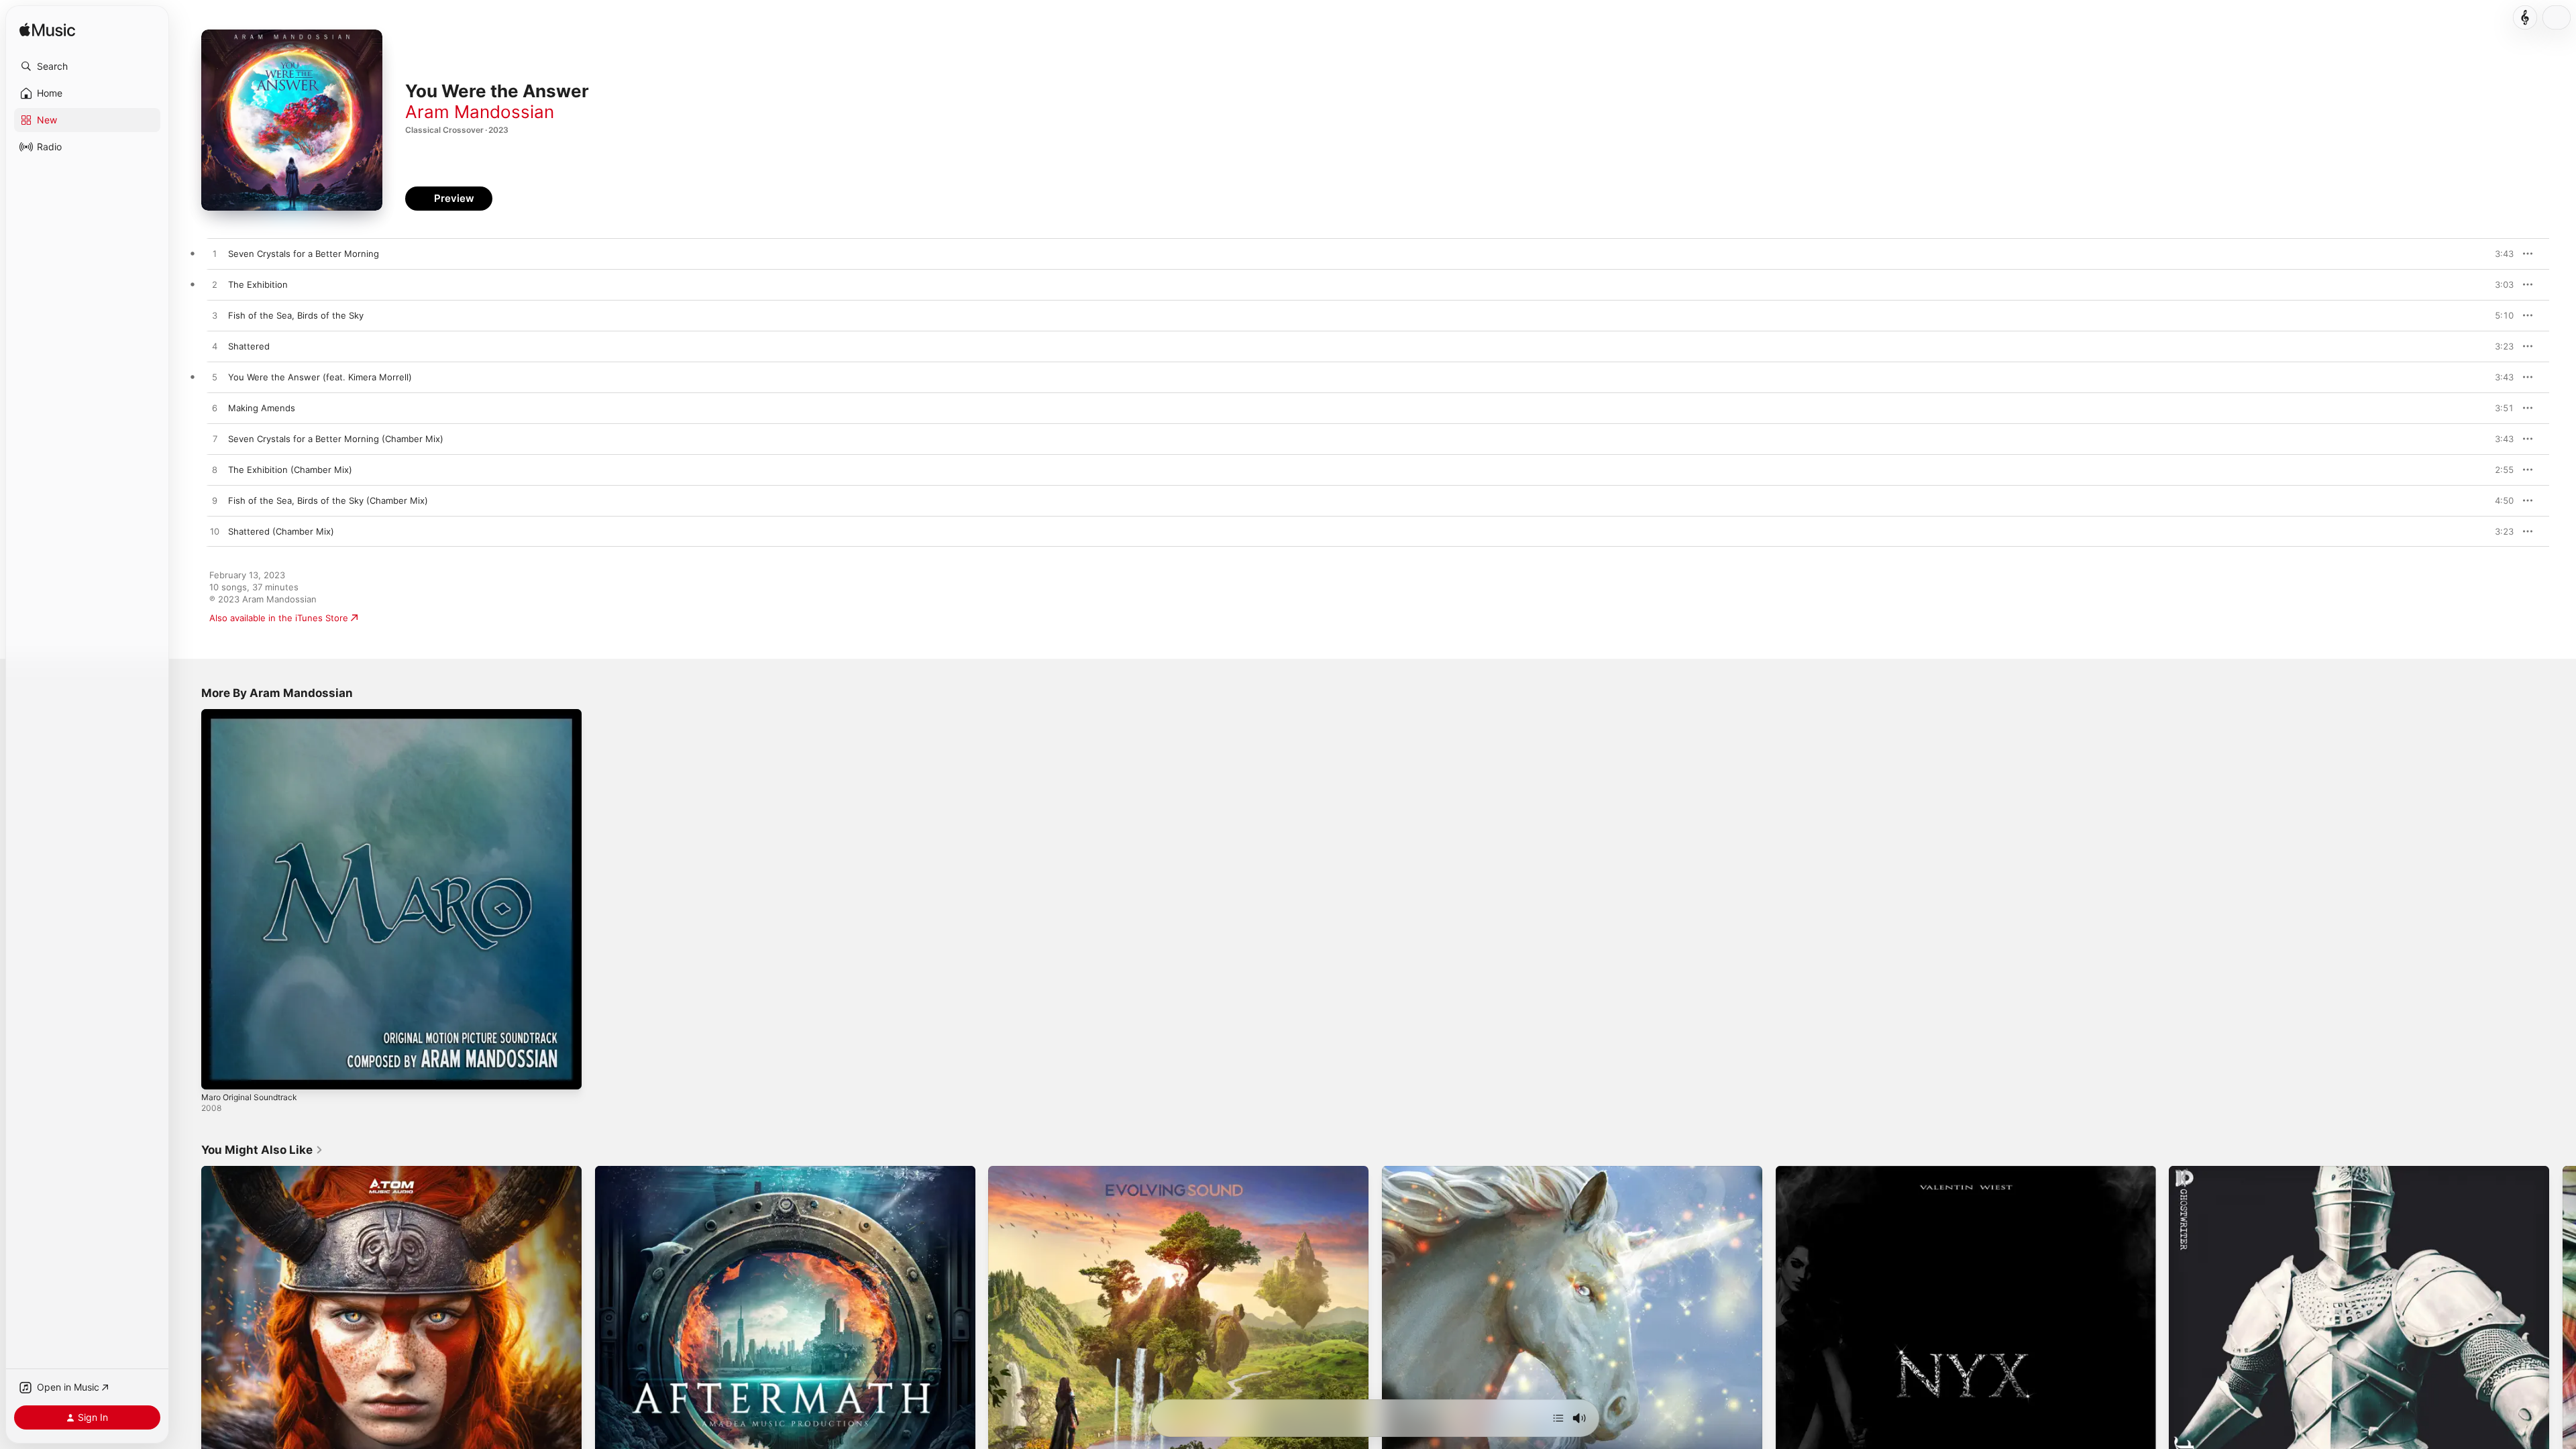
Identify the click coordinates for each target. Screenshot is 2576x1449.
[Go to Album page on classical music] (2525, 17)
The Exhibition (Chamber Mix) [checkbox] (290, 470)
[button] (87, 66)
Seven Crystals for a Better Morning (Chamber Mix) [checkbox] (336, 439)
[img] (47, 31)
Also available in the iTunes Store (279, 618)
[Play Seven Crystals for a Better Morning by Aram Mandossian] (215, 254)
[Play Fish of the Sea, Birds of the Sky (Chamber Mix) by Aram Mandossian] (215, 501)
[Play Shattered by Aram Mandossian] (215, 347)
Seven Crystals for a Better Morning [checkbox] (304, 254)
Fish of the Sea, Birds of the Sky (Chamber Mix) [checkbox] (328, 500)
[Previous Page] (188, 1356)
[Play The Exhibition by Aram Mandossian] (215, 285)
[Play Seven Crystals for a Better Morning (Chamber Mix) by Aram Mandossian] (215, 439)
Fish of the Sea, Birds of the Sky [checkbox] (296, 315)
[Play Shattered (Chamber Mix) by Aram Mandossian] (215, 532)
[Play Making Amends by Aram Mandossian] (215, 409)
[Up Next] (1558, 1418)
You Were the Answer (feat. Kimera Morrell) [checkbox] (320, 377)
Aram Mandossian (480, 112)
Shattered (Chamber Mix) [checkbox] (281, 531)
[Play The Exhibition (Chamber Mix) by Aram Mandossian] (215, 470)
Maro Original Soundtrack (254, 714)
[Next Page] (2563, 1356)
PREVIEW (2499, 254)
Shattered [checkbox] (249, 346)
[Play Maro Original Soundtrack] (218, 1073)
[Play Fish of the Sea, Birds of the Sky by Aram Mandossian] (215, 316)
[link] (262, 1150)
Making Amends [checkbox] (262, 408)
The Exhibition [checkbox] (258, 284)
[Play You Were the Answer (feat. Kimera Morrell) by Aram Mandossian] (215, 378)
